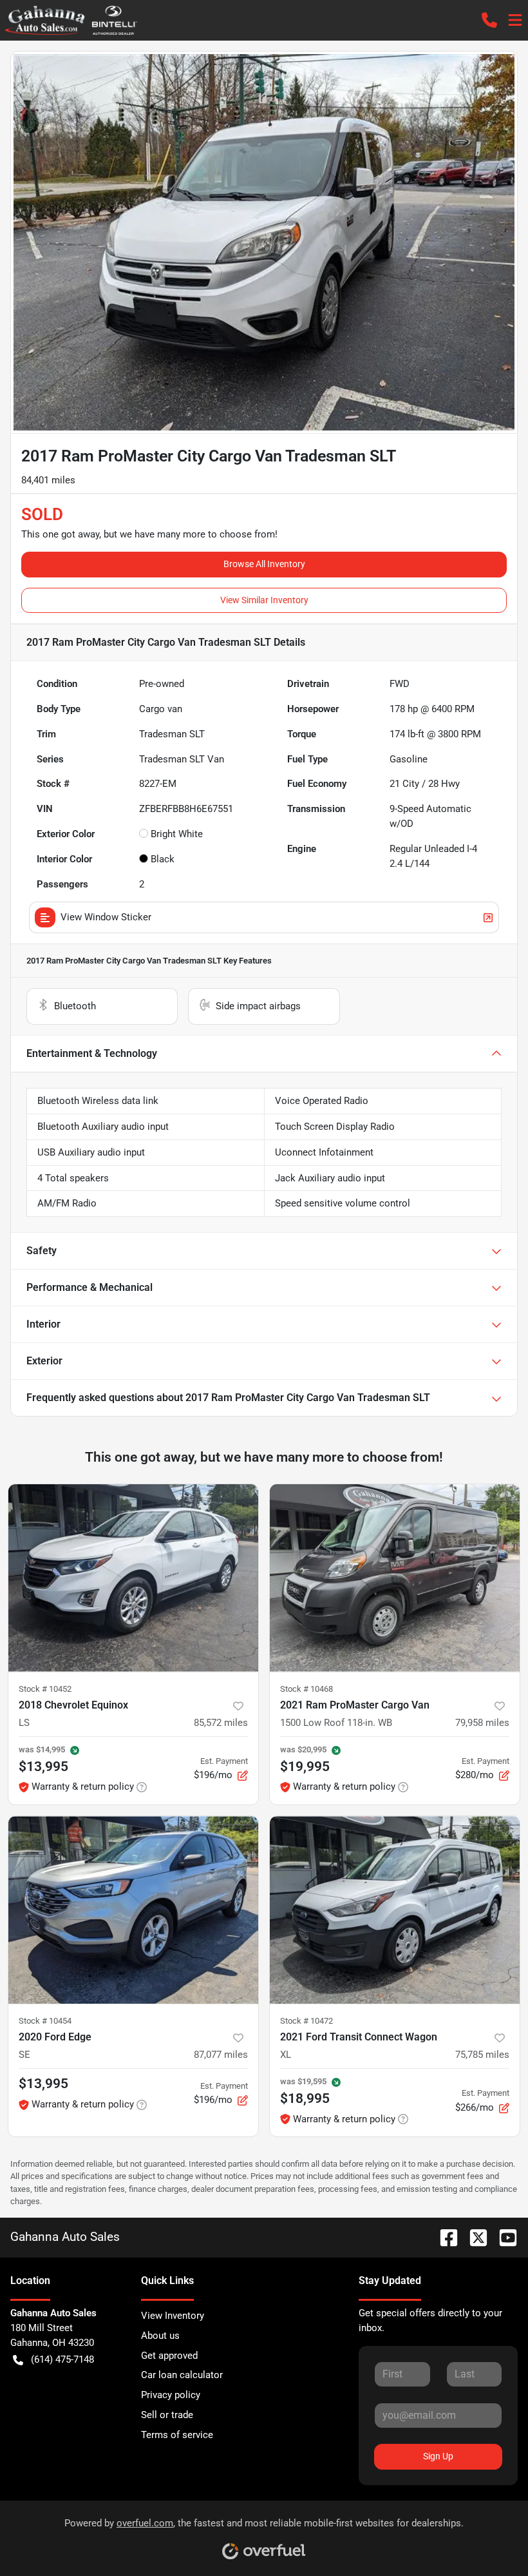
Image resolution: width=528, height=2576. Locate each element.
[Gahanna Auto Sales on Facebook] (444, 2237)
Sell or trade (167, 2415)
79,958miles (482, 1723)
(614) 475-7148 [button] (62, 2359)
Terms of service (177, 2435)
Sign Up (438, 2456)
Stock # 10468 (306, 1689)
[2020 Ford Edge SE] (133, 1910)
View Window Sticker (106, 917)
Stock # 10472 (306, 2021)
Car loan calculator (182, 2375)
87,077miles (221, 2055)
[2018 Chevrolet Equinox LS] (133, 1578)
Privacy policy (171, 2395)
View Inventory (173, 2316)
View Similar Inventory (264, 600)
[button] (489, 20)
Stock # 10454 (45, 2021)
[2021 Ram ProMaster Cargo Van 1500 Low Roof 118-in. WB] (395, 1578)
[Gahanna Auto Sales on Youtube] (503, 2237)
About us (160, 2336)
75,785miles (482, 2055)
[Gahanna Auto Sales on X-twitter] (473, 2237)
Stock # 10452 (45, 1689)
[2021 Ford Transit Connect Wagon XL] (395, 1910)
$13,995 (43, 2084)
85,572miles (221, 1723)
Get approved (169, 2356)
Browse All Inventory (264, 564)
